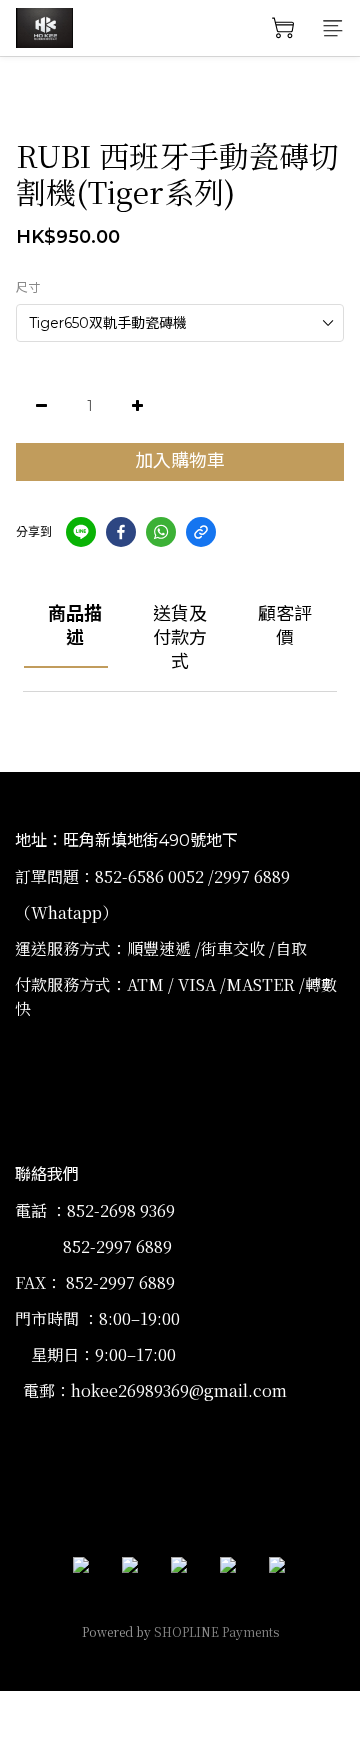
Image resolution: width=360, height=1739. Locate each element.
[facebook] (121, 532)
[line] (81, 532)
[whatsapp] (161, 532)
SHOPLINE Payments (216, 1631)
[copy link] (201, 532)
